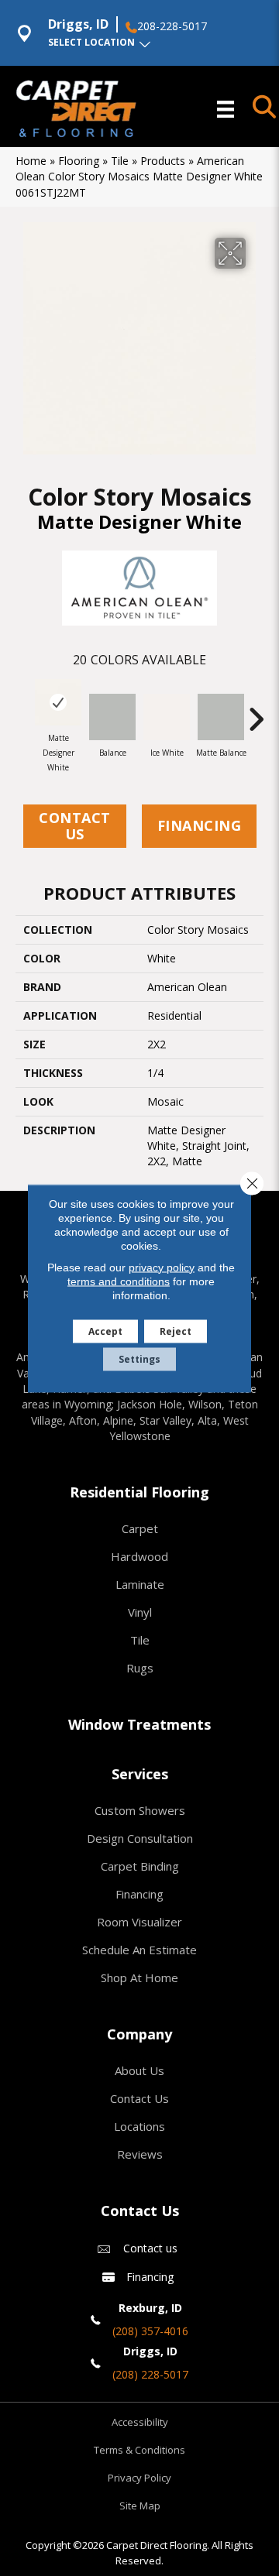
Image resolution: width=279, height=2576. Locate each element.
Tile (120, 161)
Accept (105, 1331)
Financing (200, 825)
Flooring (79, 161)
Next (256, 712)
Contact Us (75, 826)
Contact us (150, 2248)
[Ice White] (167, 717)
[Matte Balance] (221, 717)
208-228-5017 (172, 26)
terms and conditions (119, 1281)
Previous (23, 712)
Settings (139, 1358)
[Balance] (112, 717)
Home (31, 161)
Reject (176, 1331)
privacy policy (162, 1267)
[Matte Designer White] (58, 702)
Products (163, 161)
